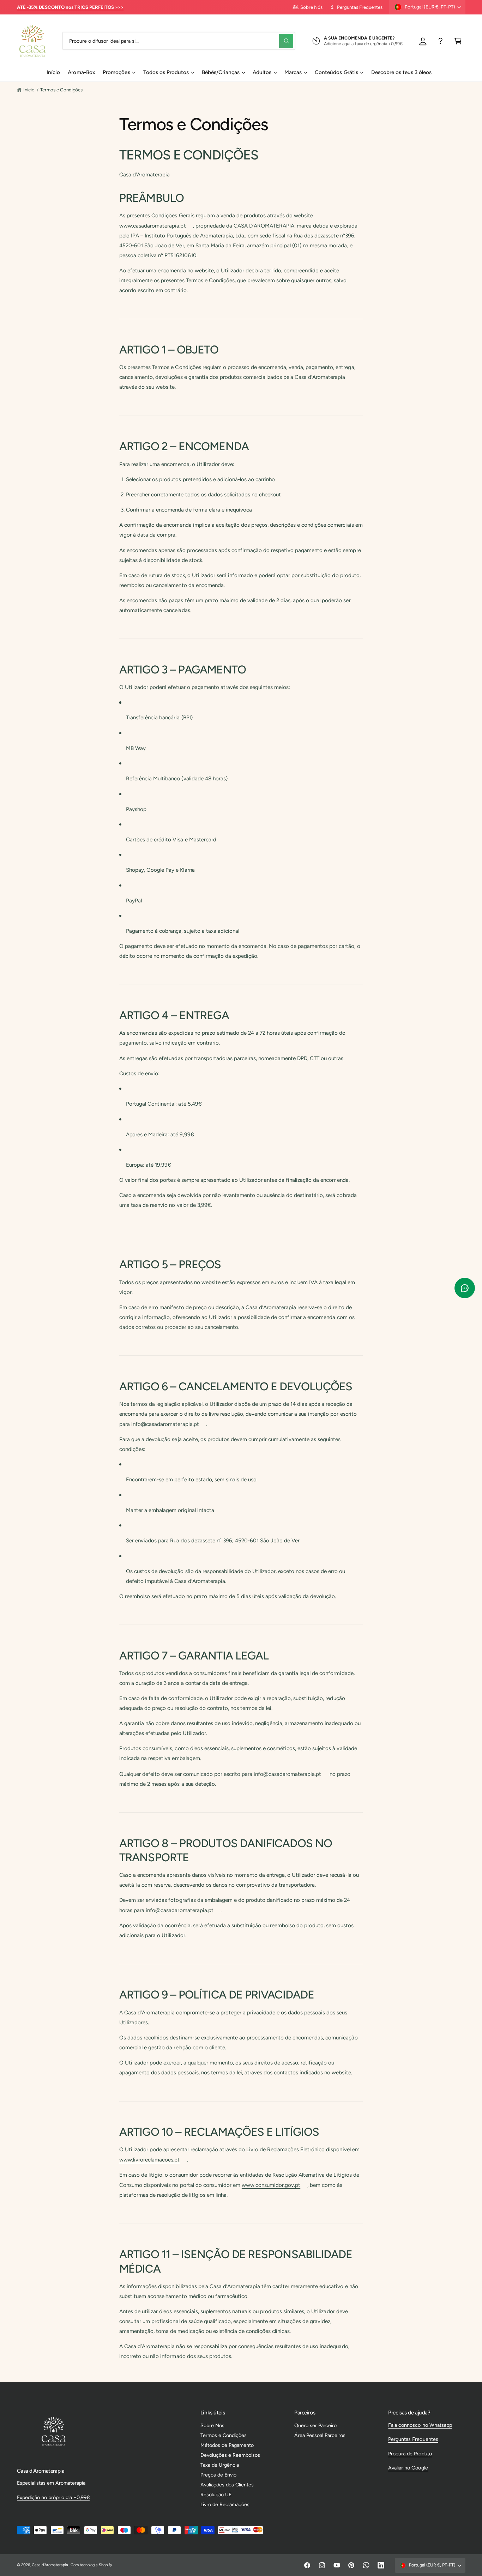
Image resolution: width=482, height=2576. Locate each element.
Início (29, 90)
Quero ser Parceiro (315, 2425)
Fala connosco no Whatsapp (420, 2425)
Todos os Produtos (166, 72)
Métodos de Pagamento (227, 2445)
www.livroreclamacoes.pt (149, 2160)
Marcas (293, 72)
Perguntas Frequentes (360, 7)
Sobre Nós (311, 7)
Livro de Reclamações (225, 2504)
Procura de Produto (410, 2454)
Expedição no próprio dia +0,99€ (53, 2497)
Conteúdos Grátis (336, 72)
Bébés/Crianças (221, 72)
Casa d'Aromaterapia (50, 2565)
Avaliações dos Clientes (227, 2485)
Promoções (116, 72)
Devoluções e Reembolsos (230, 2455)
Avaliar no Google (408, 2468)
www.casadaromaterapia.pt (152, 226)
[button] (458, 41)
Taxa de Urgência (220, 2465)
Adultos (262, 72)
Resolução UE (216, 2495)
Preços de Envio (218, 2475)
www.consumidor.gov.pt (271, 2185)
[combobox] (179, 41)
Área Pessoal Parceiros (320, 2435)
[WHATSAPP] (441, 41)
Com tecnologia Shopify (91, 2565)
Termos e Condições (61, 90)
